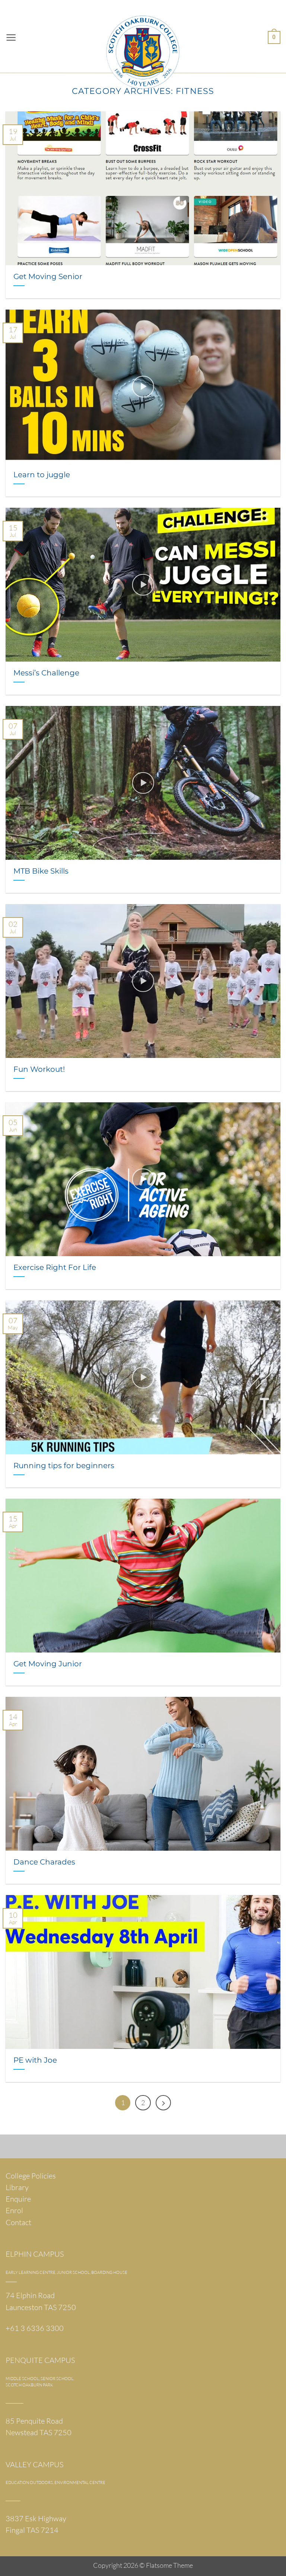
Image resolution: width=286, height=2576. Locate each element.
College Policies (31, 2176)
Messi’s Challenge (46, 673)
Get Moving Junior (48, 1664)
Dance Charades (44, 1862)
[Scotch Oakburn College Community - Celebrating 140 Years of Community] (143, 37)
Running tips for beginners (64, 1465)
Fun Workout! (39, 1069)
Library (17, 2187)
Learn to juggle (42, 474)
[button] (11, 38)
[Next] (163, 2103)
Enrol (14, 2210)
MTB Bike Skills (41, 871)
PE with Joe (35, 2060)
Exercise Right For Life (55, 1267)
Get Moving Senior (48, 276)
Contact (18, 2222)
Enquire (18, 2199)
